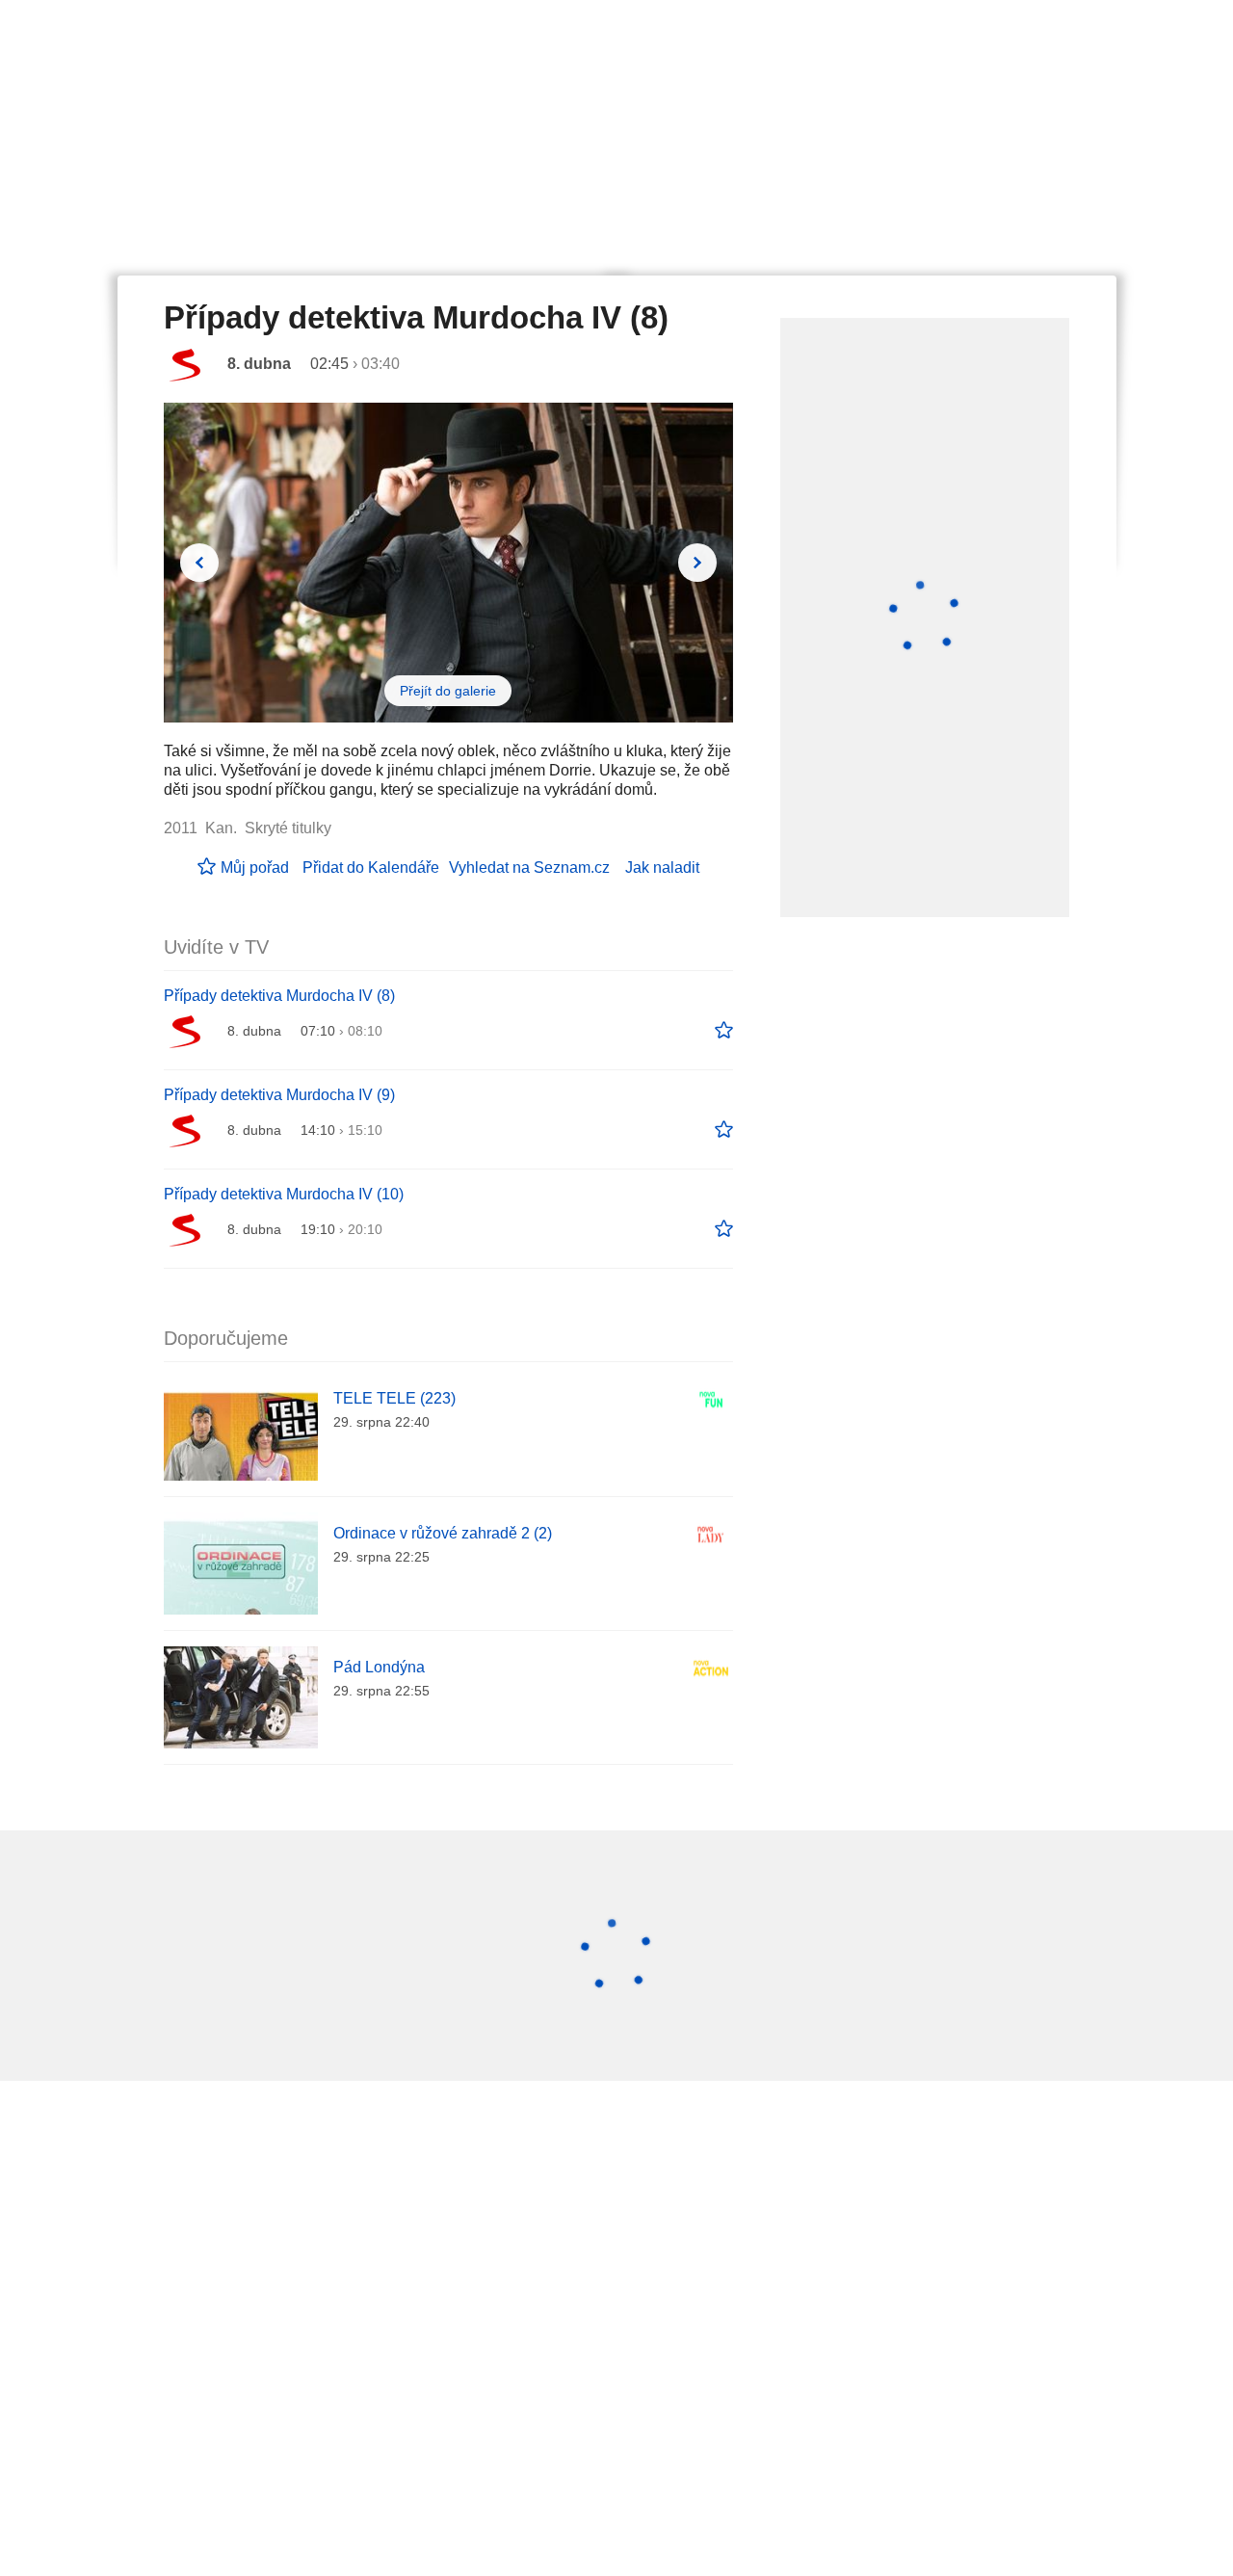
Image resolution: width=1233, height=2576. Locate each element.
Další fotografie (697, 563)
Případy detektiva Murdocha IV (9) (279, 1095)
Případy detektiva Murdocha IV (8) (279, 996)
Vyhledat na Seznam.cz (529, 867)
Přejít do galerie (448, 691)
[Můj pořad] (724, 1031)
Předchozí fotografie (199, 563)
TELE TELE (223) (394, 1398)
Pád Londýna (379, 1667)
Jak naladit (662, 867)
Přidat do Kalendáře (371, 867)
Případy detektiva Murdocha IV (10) (284, 1194)
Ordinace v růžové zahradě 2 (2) (443, 1533)
